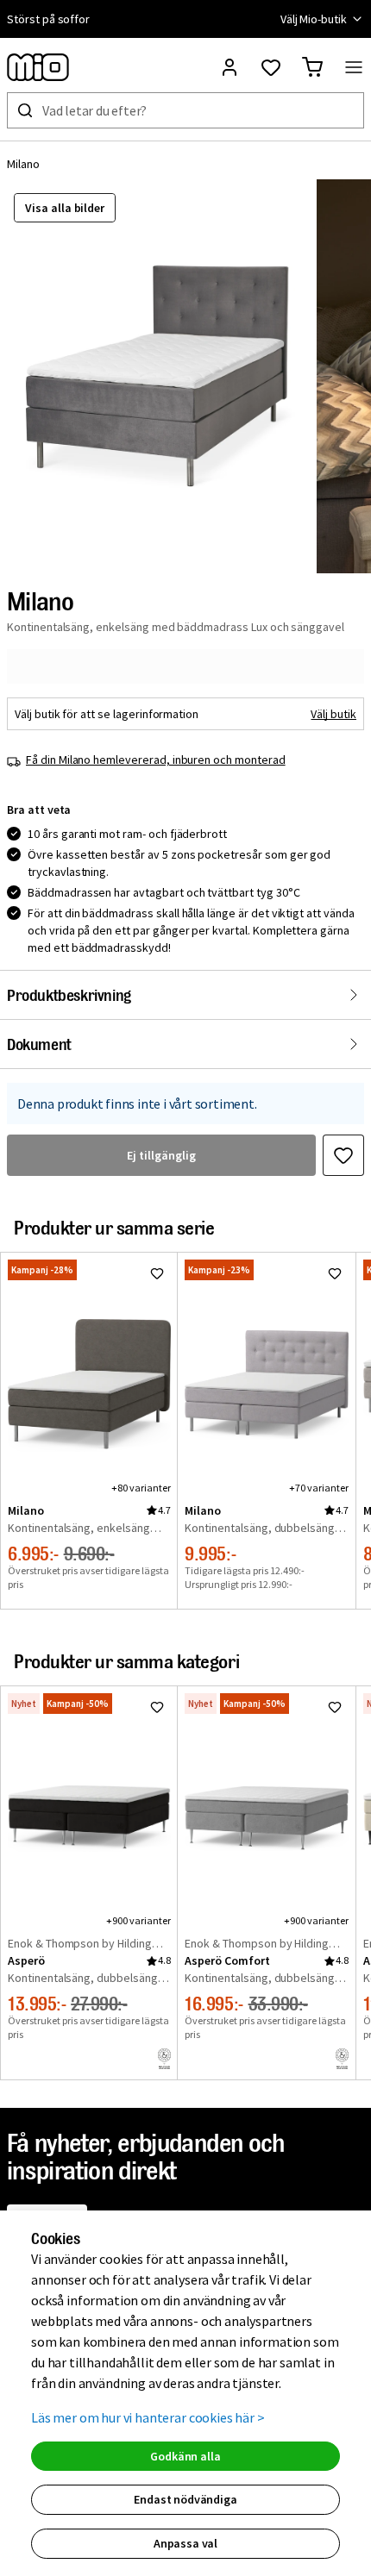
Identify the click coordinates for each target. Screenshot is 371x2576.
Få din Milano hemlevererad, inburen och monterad (156, 760)
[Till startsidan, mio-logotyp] (38, 67)
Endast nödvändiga (185, 2499)
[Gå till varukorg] (312, 67)
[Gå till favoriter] (271, 67)
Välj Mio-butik (314, 19)
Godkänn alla (185, 2456)
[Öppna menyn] (354, 67)
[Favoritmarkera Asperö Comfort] (335, 1707)
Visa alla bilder (65, 208)
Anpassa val (185, 2543)
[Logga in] (230, 67)
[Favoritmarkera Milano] (343, 1155)
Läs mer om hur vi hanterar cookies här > (148, 2417)
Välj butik (333, 714)
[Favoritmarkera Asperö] (157, 1707)
